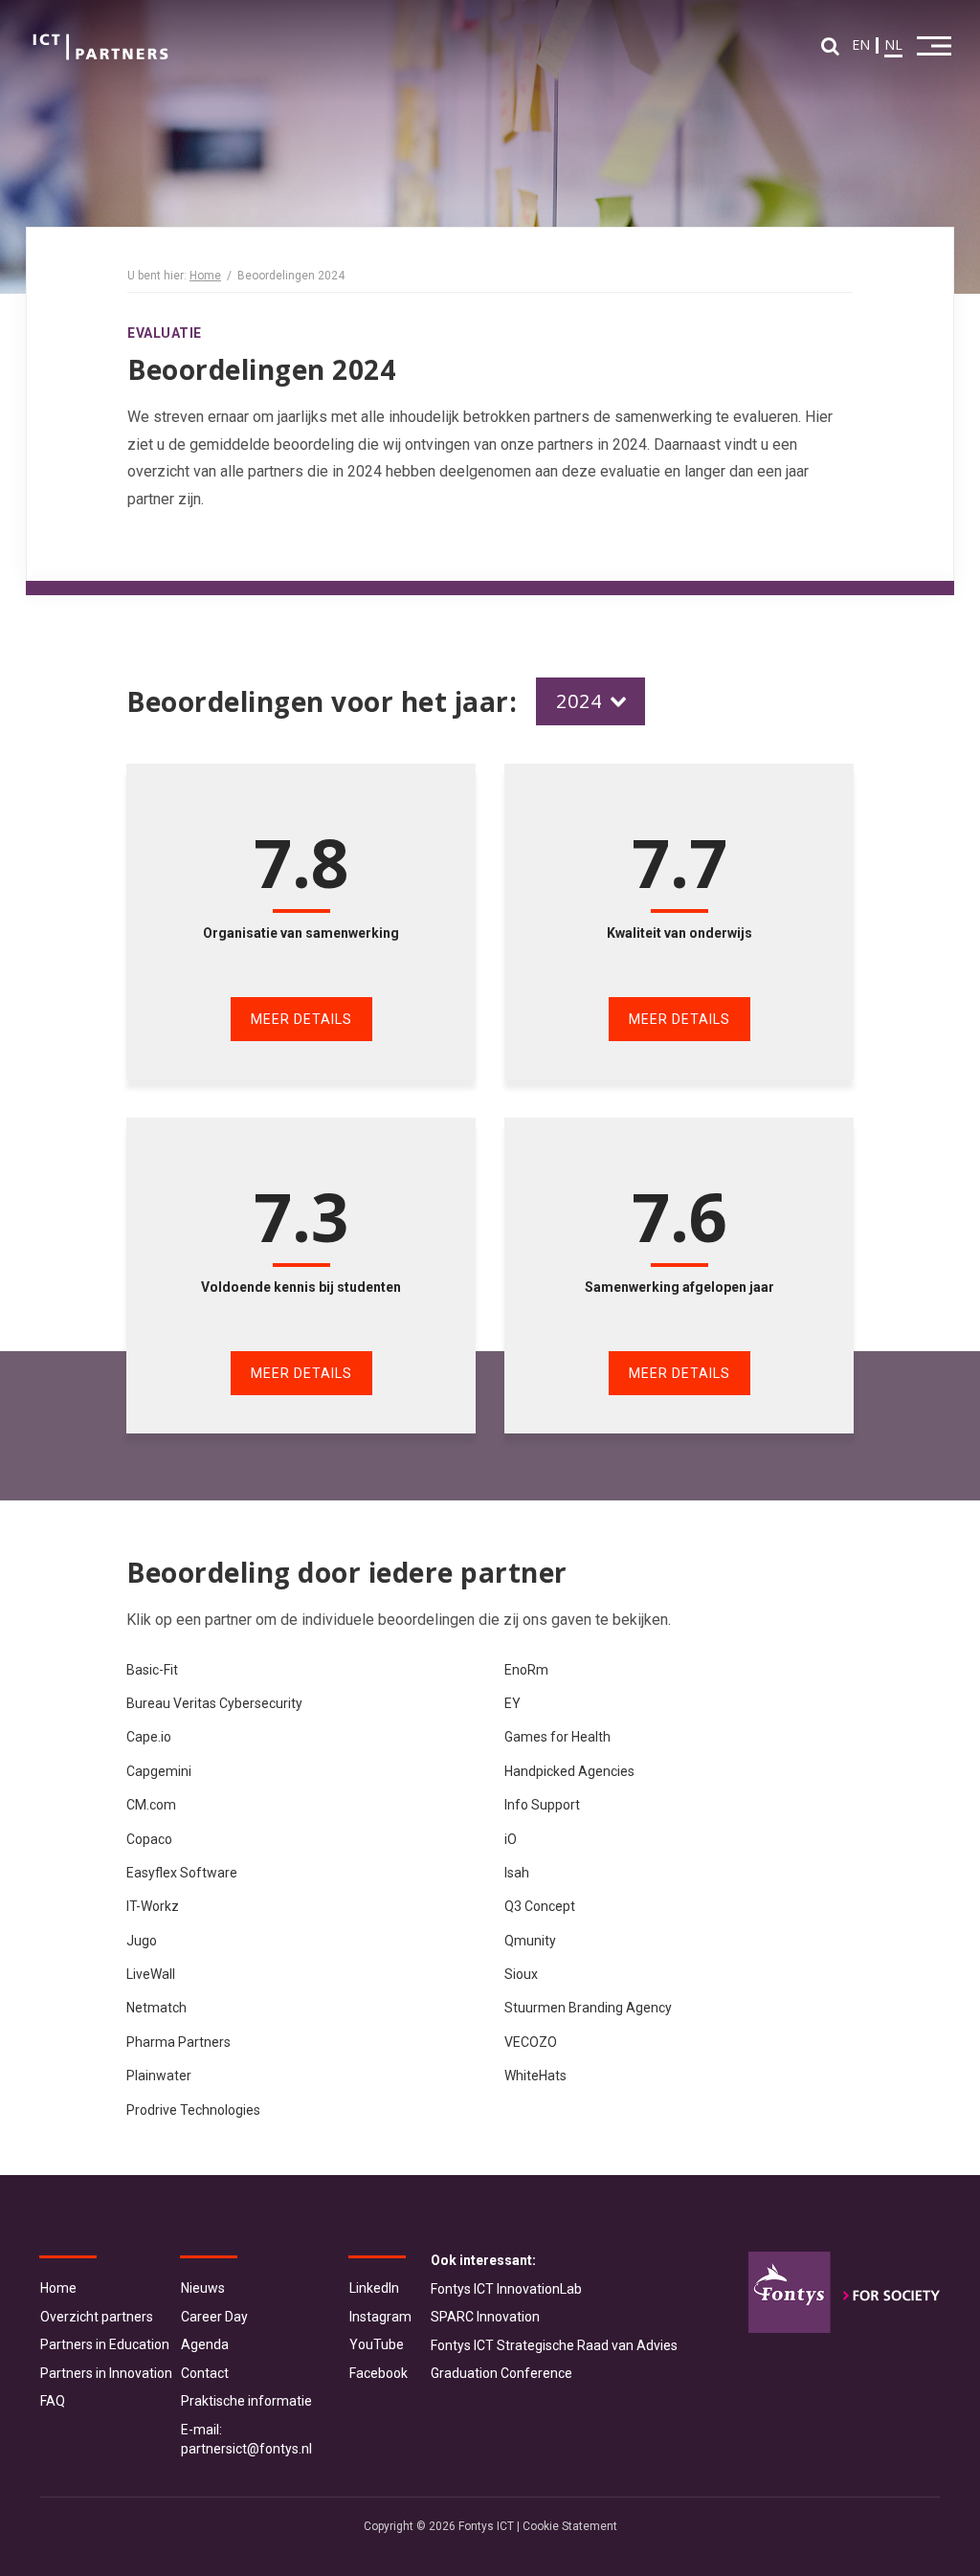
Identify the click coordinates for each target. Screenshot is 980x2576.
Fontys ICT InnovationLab (506, 2289)
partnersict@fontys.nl (246, 2449)
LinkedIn (374, 2288)
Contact (205, 2373)
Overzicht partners (97, 2317)
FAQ (53, 2401)
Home (205, 276)
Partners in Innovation (106, 2373)
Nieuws (203, 2288)
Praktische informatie (246, 2401)
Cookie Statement (570, 2526)
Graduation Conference (501, 2373)
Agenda (205, 2344)
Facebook (379, 2373)
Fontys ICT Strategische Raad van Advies (554, 2345)
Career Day (214, 2317)
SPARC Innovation (485, 2317)
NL (893, 44)
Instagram (380, 2317)
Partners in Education (105, 2344)
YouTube (377, 2344)
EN (861, 44)
